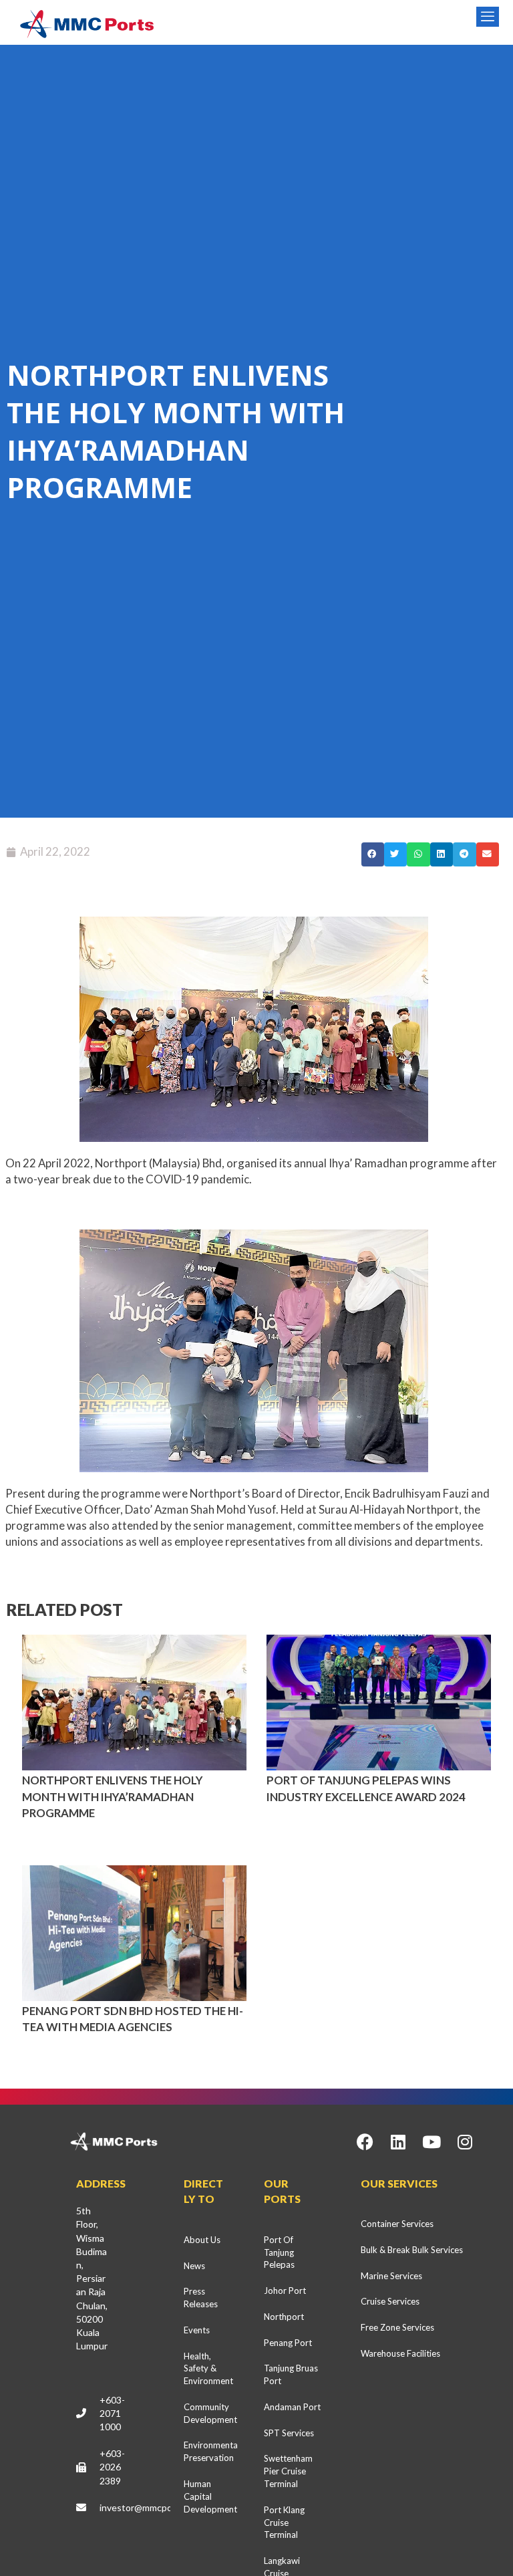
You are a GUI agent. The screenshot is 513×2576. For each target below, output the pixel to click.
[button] (373, 854)
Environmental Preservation (211, 2451)
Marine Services (391, 2276)
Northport (284, 2317)
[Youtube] (432, 2141)
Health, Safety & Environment (208, 2369)
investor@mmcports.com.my (159, 2507)
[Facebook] (365, 2141)
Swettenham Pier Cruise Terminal (288, 2471)
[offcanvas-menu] (488, 17)
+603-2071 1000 (112, 2413)
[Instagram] (465, 2141)
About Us (202, 2240)
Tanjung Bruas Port (291, 2374)
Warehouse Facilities (400, 2353)
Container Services (397, 2224)
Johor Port (285, 2291)
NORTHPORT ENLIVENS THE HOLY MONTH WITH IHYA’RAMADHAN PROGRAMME (113, 1796)
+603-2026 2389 (112, 2467)
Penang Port (288, 2343)
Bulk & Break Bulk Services (412, 2250)
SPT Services (289, 2433)
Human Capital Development (210, 2496)
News (194, 2266)
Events (197, 2330)
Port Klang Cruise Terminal (284, 2523)
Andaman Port (292, 2407)
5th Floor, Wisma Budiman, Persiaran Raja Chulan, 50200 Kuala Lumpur (92, 2278)
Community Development (210, 2413)
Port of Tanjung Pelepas (279, 2252)
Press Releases (201, 2298)
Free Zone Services (397, 2327)
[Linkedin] (398, 2141)
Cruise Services (390, 2301)
